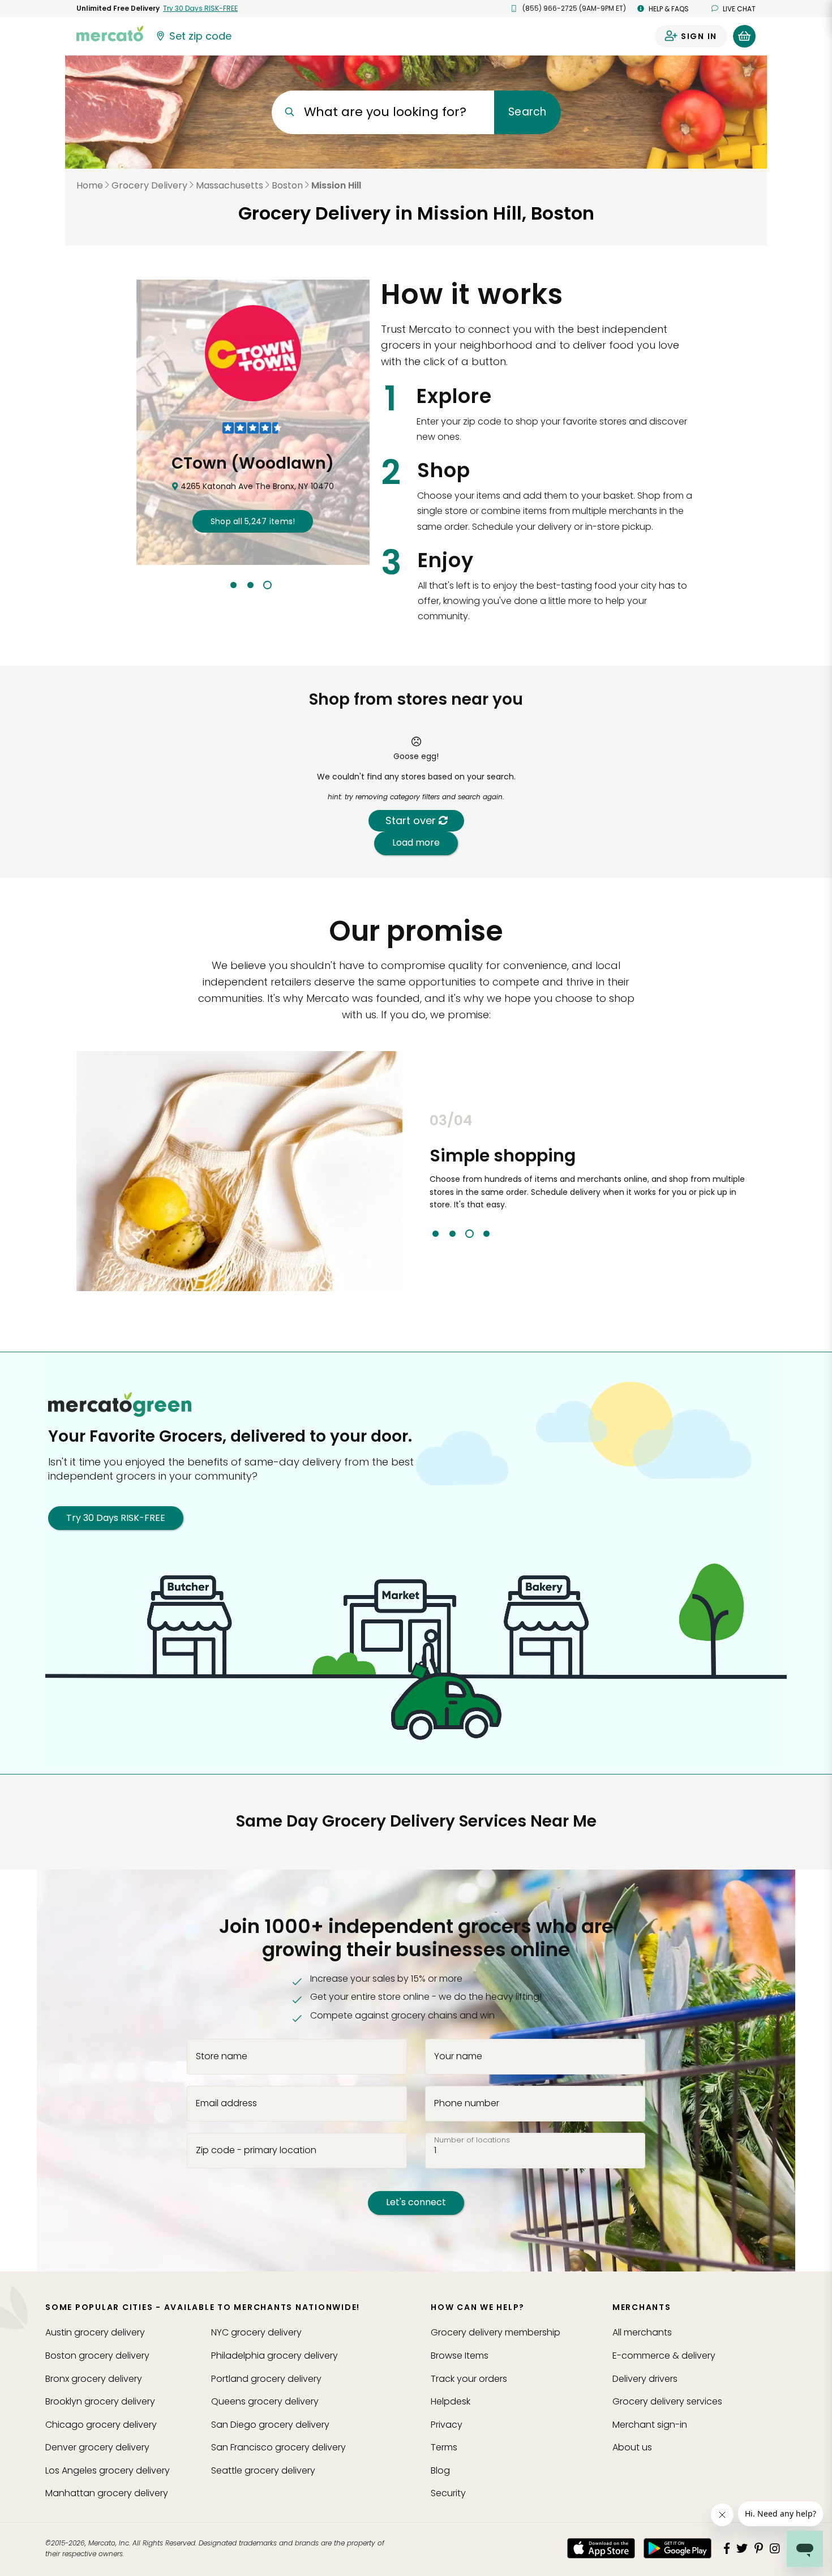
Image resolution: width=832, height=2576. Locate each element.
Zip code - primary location (256, 2150)
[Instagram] (775, 2548)
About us (632, 2447)
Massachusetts (230, 185)
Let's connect (416, 2202)
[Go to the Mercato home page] (110, 33)
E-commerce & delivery (664, 2356)
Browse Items (460, 2356)
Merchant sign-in (650, 2425)
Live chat (739, 9)
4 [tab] (486, 1234)
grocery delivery (95, 2332)
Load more (416, 843)
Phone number (467, 2103)
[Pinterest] (759, 2548)
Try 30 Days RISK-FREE (116, 1518)
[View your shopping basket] (744, 36)
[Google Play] (677, 2548)
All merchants (642, 2332)
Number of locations (472, 2140)
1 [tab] (233, 585)
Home (90, 185)
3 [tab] (267, 585)
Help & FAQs (669, 9)
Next (764, 1175)
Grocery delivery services (667, 2401)
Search (527, 112)
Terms (444, 2447)
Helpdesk (451, 2401)
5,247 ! (253, 521)
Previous (421, 1175)
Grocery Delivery (149, 185)
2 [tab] (250, 585)
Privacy (447, 2425)
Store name (222, 2056)
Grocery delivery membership (496, 2332)
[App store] (601, 2548)
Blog (440, 2470)
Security (448, 2493)
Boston (287, 185)
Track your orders (469, 2379)
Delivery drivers (645, 2379)
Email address (226, 2103)
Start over (412, 820)
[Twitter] (742, 2548)
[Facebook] (727, 2548)
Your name (458, 2056)
